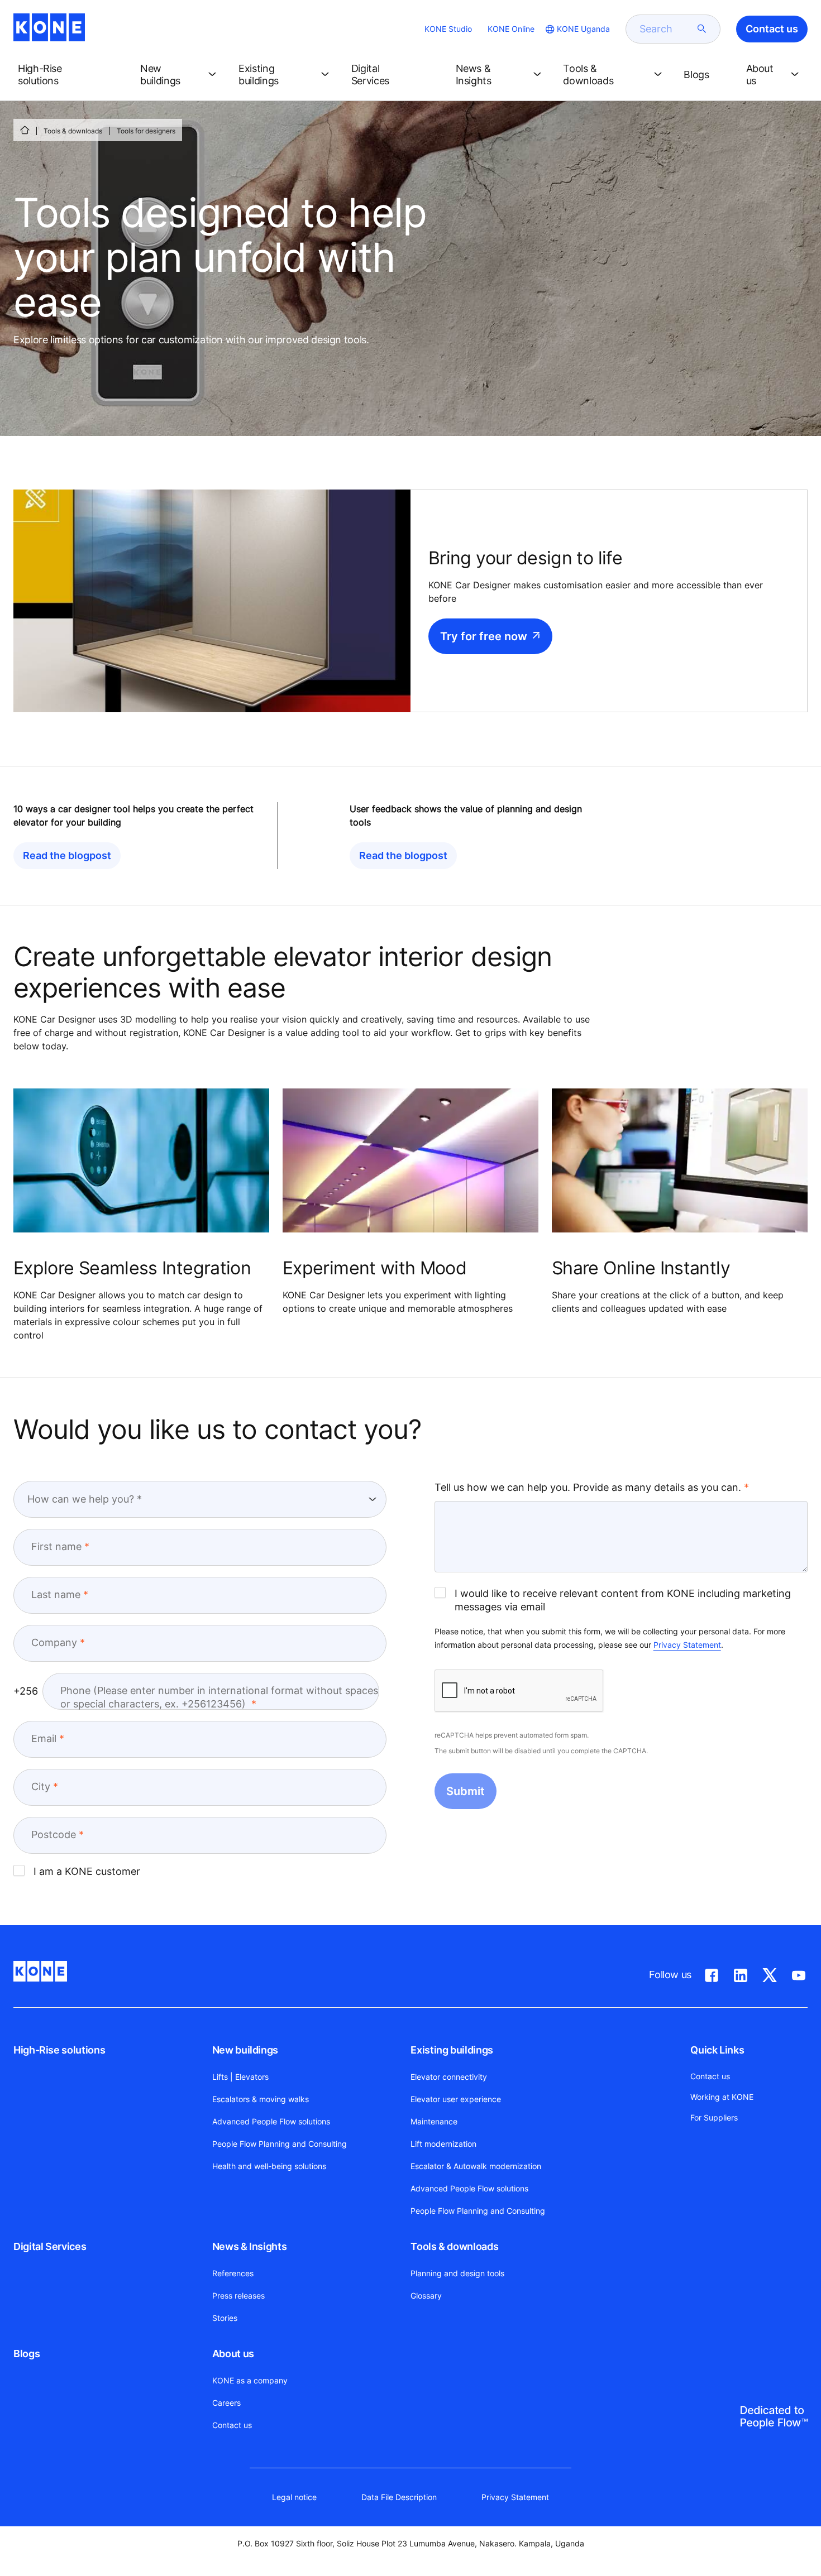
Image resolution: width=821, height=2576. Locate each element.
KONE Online (511, 29)
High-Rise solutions (59, 2050)
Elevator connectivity (449, 2077)
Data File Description (399, 2497)
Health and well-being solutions (269, 2166)
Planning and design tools (457, 2273)
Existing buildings (452, 2050)
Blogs (27, 2354)
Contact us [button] (772, 29)
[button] (70, 75)
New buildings (245, 2050)
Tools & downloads (73, 131)
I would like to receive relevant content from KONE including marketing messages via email (623, 1600)
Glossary (426, 2296)
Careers (226, 2403)
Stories (225, 2318)
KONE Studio (448, 29)
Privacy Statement (687, 1645)
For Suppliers (714, 2117)
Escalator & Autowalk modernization (476, 2166)
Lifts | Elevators (240, 2077)
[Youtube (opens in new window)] (799, 1973)
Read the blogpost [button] (67, 855)
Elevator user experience (456, 2099)
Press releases (238, 2296)
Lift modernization (443, 2144)
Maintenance (434, 2121)
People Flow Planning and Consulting (280, 2144)
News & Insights (250, 2246)
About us (233, 2354)
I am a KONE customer (87, 1871)
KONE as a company (250, 2380)
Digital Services (50, 2246)
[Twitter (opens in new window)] (770, 1973)
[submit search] (702, 29)
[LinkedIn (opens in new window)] (741, 1973)
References (233, 2273)
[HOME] (25, 130)
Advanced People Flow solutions (271, 2121)
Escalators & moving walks (261, 2099)
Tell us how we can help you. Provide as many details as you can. (588, 1487)
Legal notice (294, 2497)
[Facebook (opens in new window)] (712, 1973)
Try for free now (484, 636)
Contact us (232, 2425)
